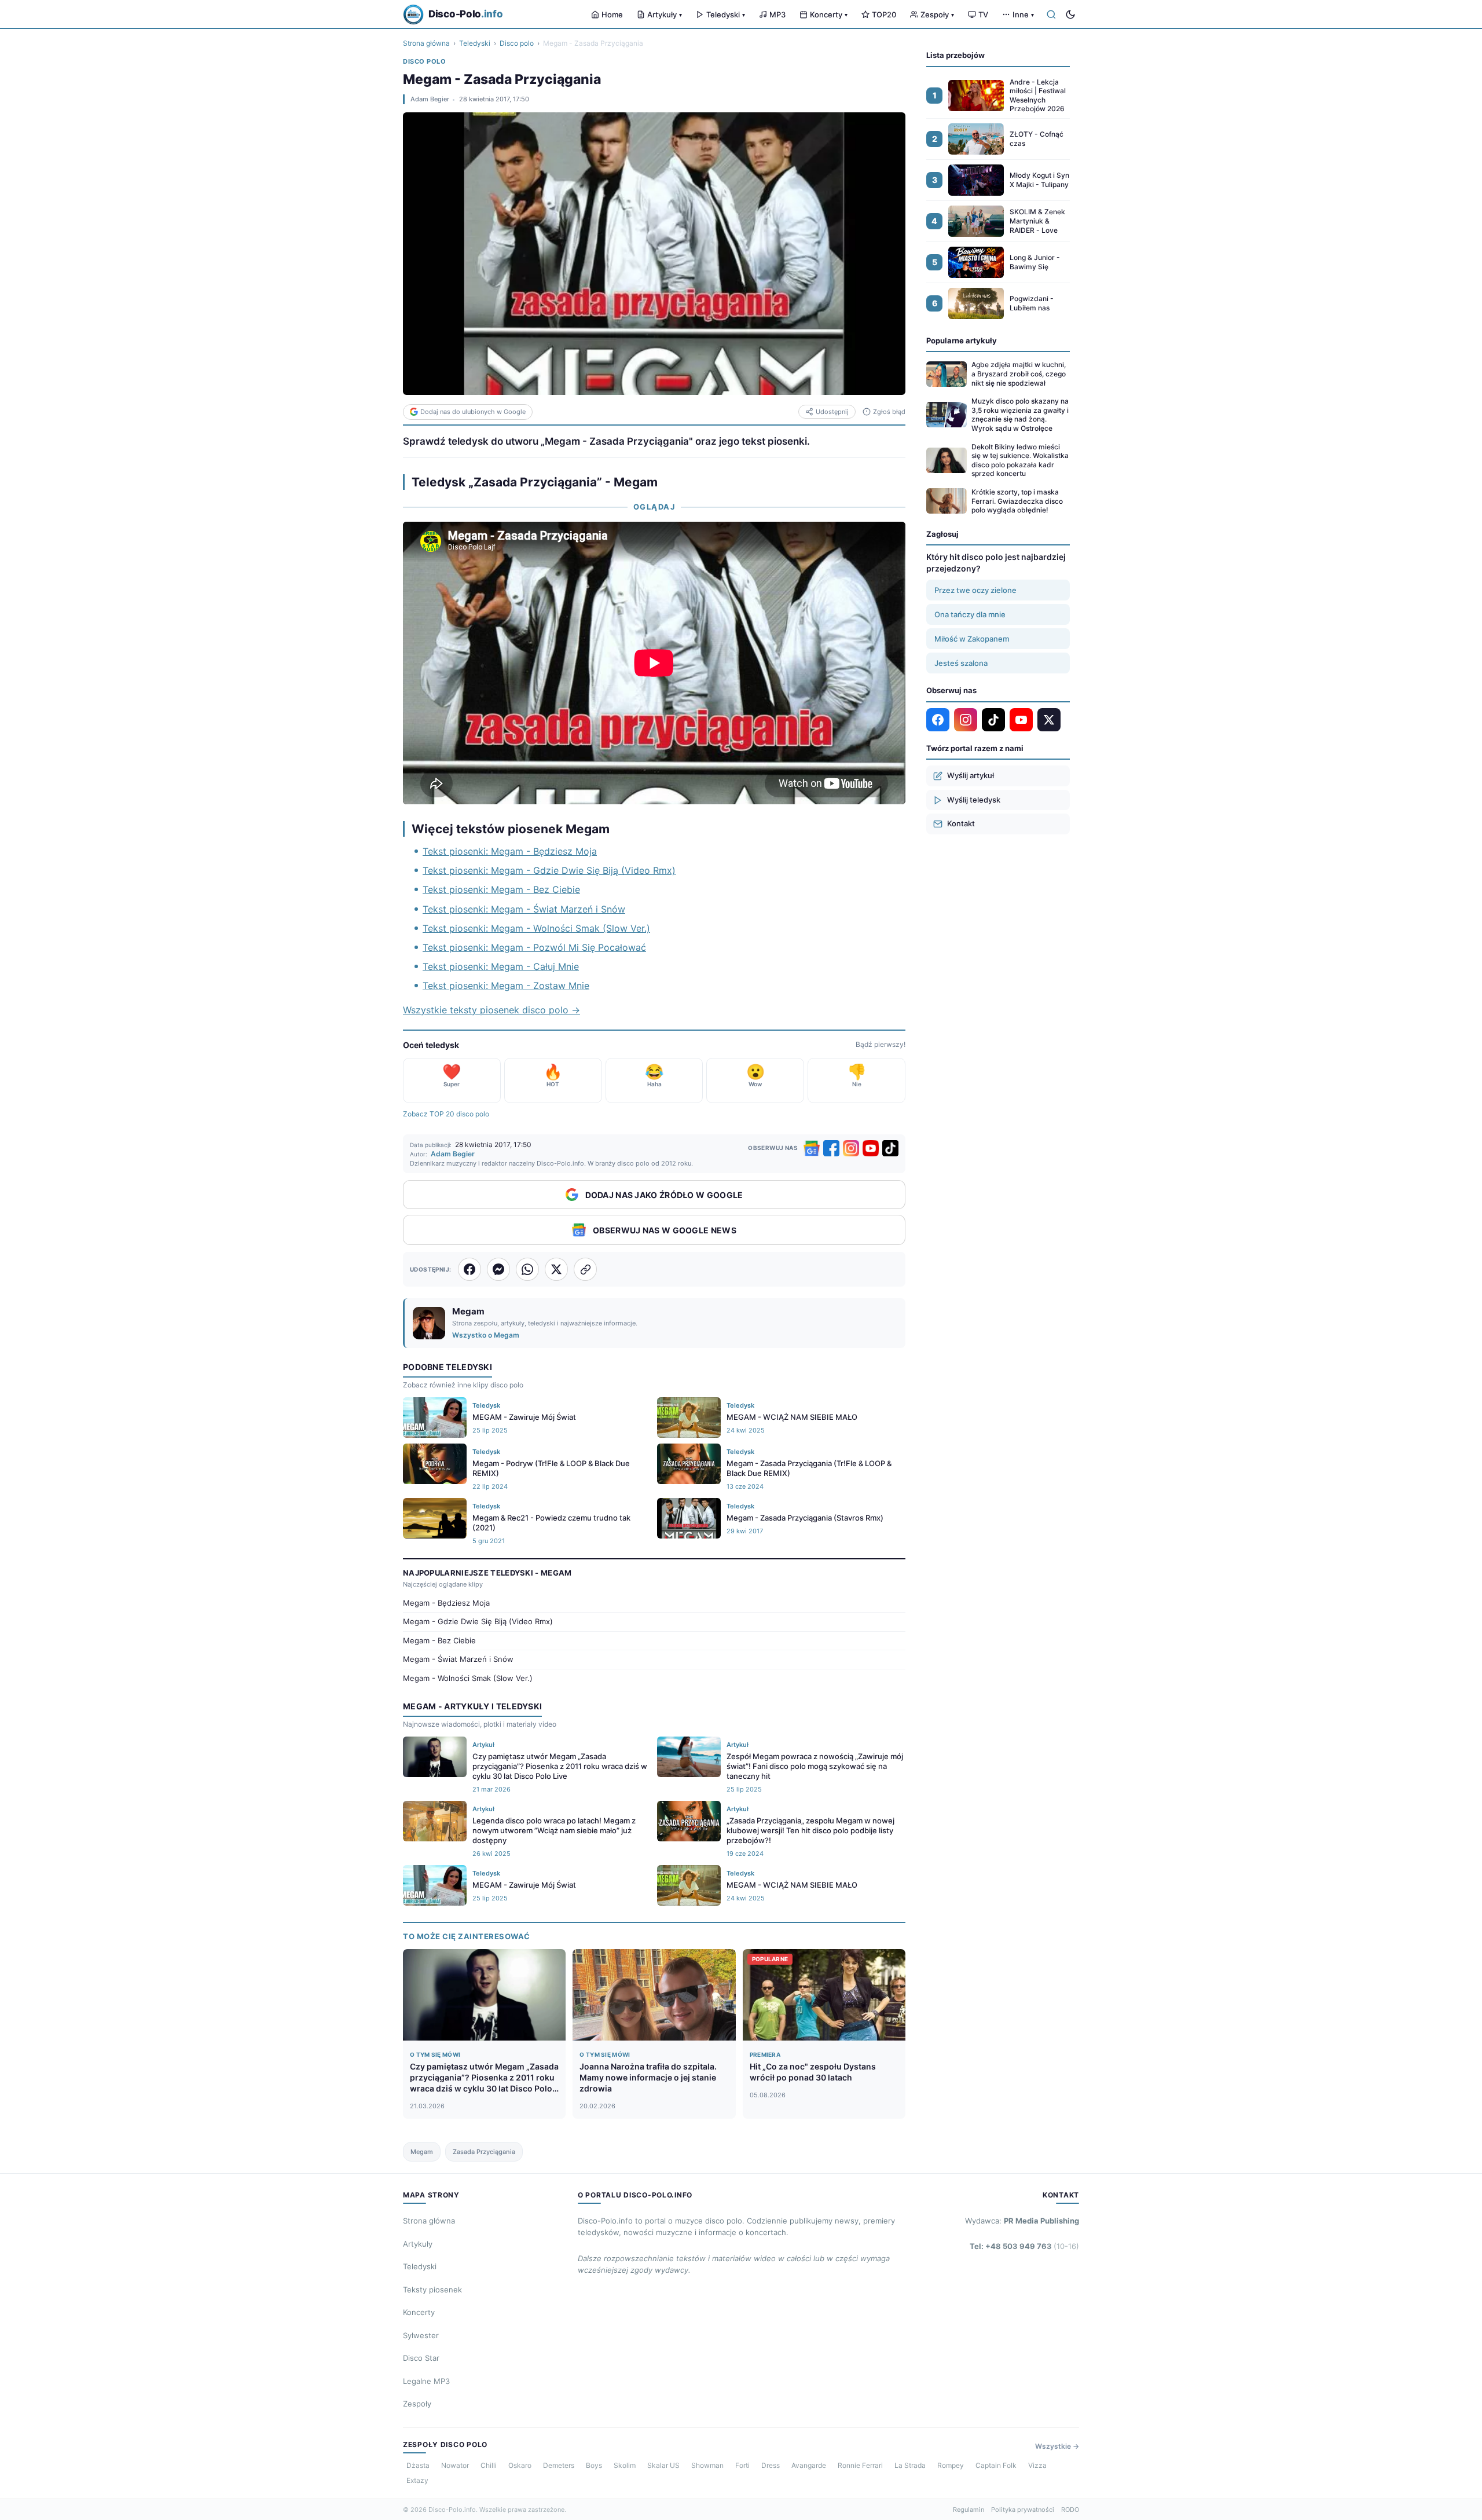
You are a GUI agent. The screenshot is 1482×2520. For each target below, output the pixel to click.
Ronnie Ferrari (860, 2465)
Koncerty (829, 14)
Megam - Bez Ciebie (439, 1640)
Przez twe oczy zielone (975, 590)
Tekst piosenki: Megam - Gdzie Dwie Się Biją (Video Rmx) (549, 870)
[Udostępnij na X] (556, 1269)
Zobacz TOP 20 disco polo (446, 1114)
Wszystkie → (1057, 2446)
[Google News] (812, 1148)
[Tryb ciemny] (1070, 14)
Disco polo (517, 43)
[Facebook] (831, 1148)
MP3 (777, 14)
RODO (1070, 2510)
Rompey (951, 2465)
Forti (742, 2465)
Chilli (489, 2465)
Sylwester (421, 2335)
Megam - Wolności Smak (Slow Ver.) (468, 1678)
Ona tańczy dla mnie (970, 614)
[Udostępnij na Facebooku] (469, 1269)
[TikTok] (890, 1148)
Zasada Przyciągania (484, 2152)
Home (612, 14)
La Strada (910, 2465)
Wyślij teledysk (974, 800)
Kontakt (961, 823)
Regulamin (969, 2510)
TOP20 (884, 14)
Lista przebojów (955, 55)
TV (983, 14)
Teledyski (726, 14)
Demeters (559, 2465)
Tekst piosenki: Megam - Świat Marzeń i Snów (524, 909)
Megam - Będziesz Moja (446, 1603)
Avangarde (809, 2465)
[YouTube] (871, 1148)
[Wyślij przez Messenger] (498, 1269)
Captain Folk (996, 2465)
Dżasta (418, 2465)
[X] (1049, 720)
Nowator (455, 2465)
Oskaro (520, 2465)
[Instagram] (851, 1148)
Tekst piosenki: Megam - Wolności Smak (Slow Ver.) (536, 928)
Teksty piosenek (432, 2290)
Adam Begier (430, 99)
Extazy (417, 2480)
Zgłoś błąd (889, 412)
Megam (422, 2152)
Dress (771, 2465)
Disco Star (421, 2358)
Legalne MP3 (426, 2381)
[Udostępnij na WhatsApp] (527, 1269)
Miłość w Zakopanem (972, 639)
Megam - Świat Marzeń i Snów (458, 1659)
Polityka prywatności (1023, 2510)
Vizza (1037, 2465)
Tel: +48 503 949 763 (1024, 2246)
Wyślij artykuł (971, 775)
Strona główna (426, 43)
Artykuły (665, 14)
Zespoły (937, 14)
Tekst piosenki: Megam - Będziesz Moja (510, 851)
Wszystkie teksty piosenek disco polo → (491, 1010)
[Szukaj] (1051, 14)
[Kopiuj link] (585, 1269)
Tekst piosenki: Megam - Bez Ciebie (501, 889)
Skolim (625, 2465)
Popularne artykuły (962, 340)
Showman (707, 2465)
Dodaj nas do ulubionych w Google (473, 412)
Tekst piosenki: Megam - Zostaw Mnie (506, 986)
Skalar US (663, 2465)
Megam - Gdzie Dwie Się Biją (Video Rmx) (478, 1621)
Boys (594, 2465)
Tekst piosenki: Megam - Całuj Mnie (501, 966)
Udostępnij (832, 412)
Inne (1023, 14)
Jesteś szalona (961, 663)
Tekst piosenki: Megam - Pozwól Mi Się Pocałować (534, 947)
